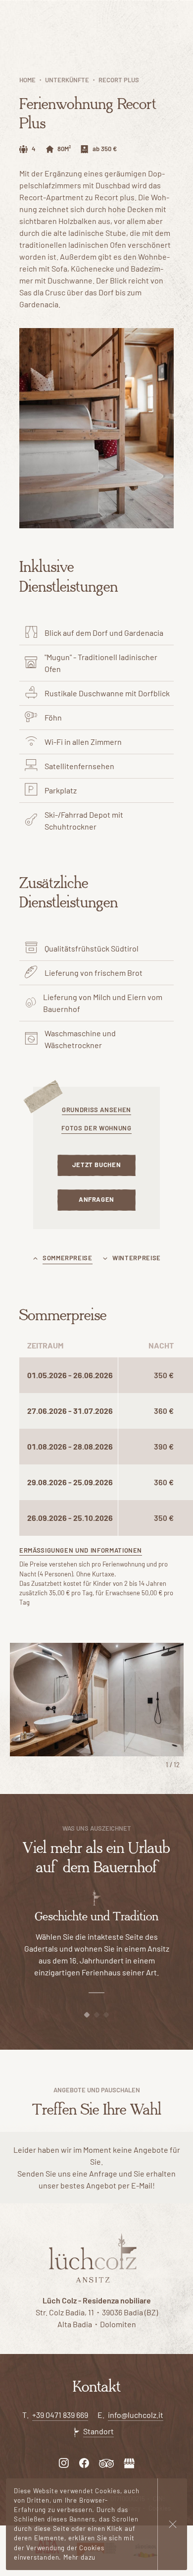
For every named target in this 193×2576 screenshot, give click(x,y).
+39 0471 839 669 (60, 2415)
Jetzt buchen (97, 1165)
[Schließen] (172, 2524)
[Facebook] (84, 2462)
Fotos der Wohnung (96, 1128)
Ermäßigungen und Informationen (81, 1550)
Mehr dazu (79, 2557)
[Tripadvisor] (106, 2462)
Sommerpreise (68, 1258)
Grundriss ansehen (96, 1110)
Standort (98, 2431)
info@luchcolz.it (136, 2415)
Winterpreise (137, 1258)
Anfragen (96, 1199)
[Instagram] (64, 2462)
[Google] (129, 2462)
